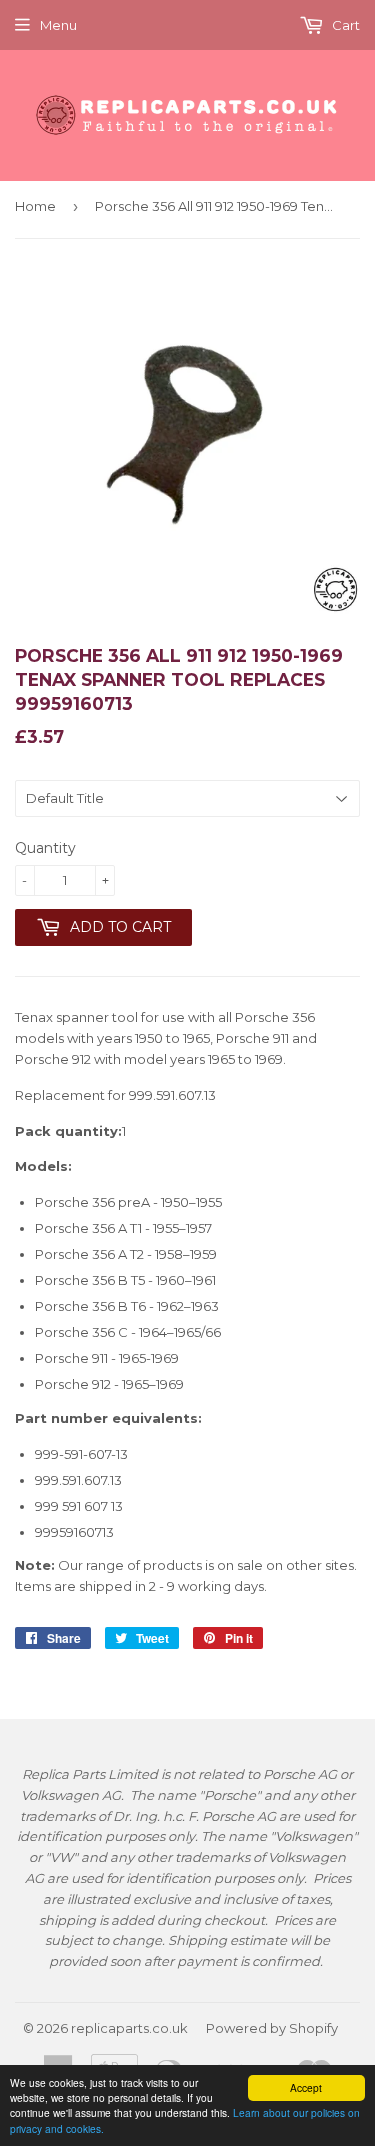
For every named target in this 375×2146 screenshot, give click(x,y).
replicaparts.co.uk (129, 2028)
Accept (306, 2087)
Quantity (45, 848)
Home (35, 206)
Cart (344, 25)
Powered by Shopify (272, 2028)
